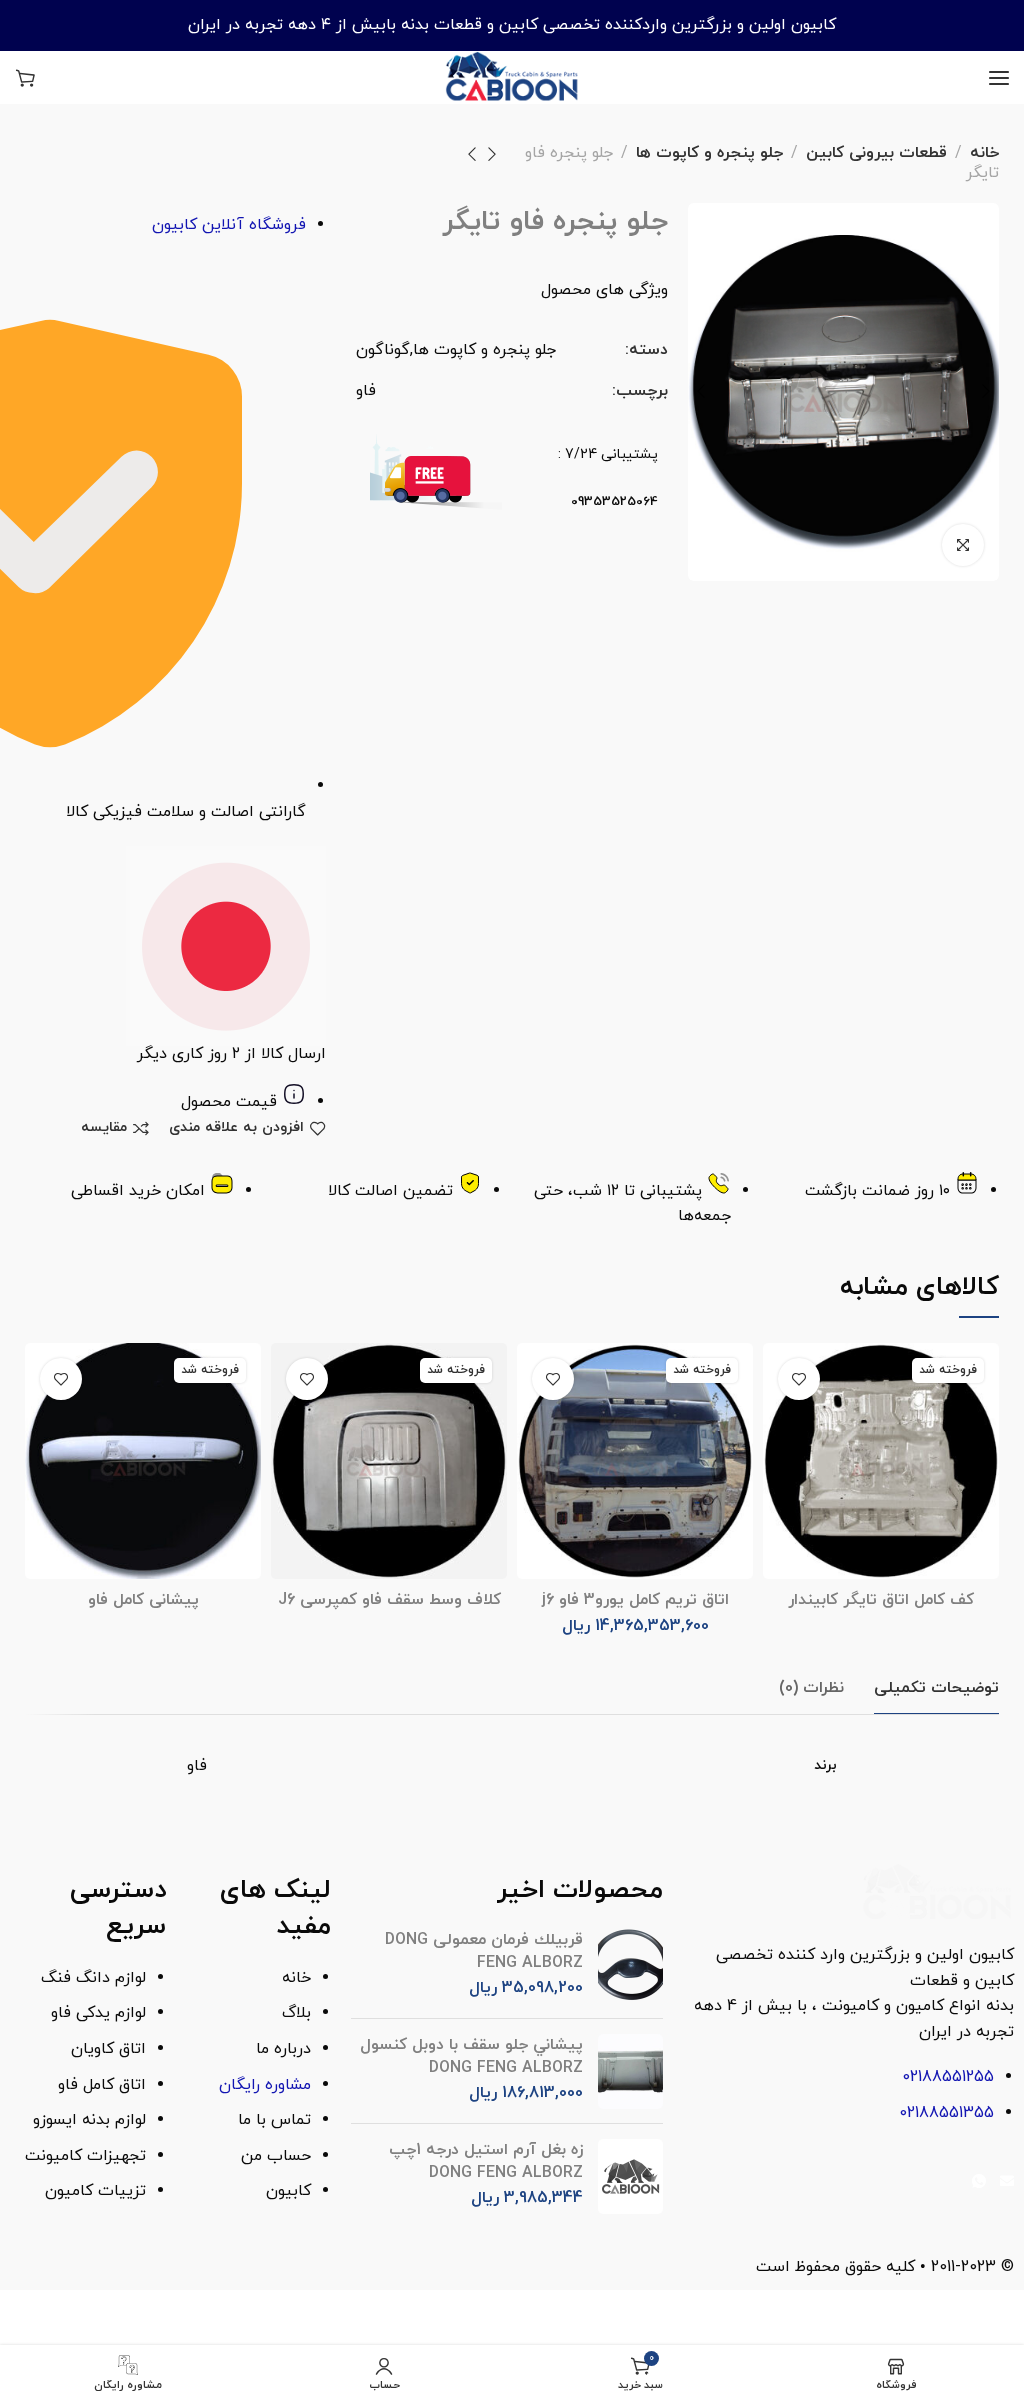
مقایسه (104, 1128)
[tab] (936, 1688)
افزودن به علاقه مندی (236, 1128)
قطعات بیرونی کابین (876, 153)
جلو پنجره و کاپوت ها (709, 153)
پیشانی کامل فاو (143, 1600)
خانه (984, 153)
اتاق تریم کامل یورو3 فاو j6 (635, 1600)
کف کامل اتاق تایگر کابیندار (881, 1600)
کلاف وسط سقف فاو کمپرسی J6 (389, 1600)
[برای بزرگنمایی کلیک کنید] (963, 545)
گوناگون (383, 350)
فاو (366, 391)
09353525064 (614, 502)
